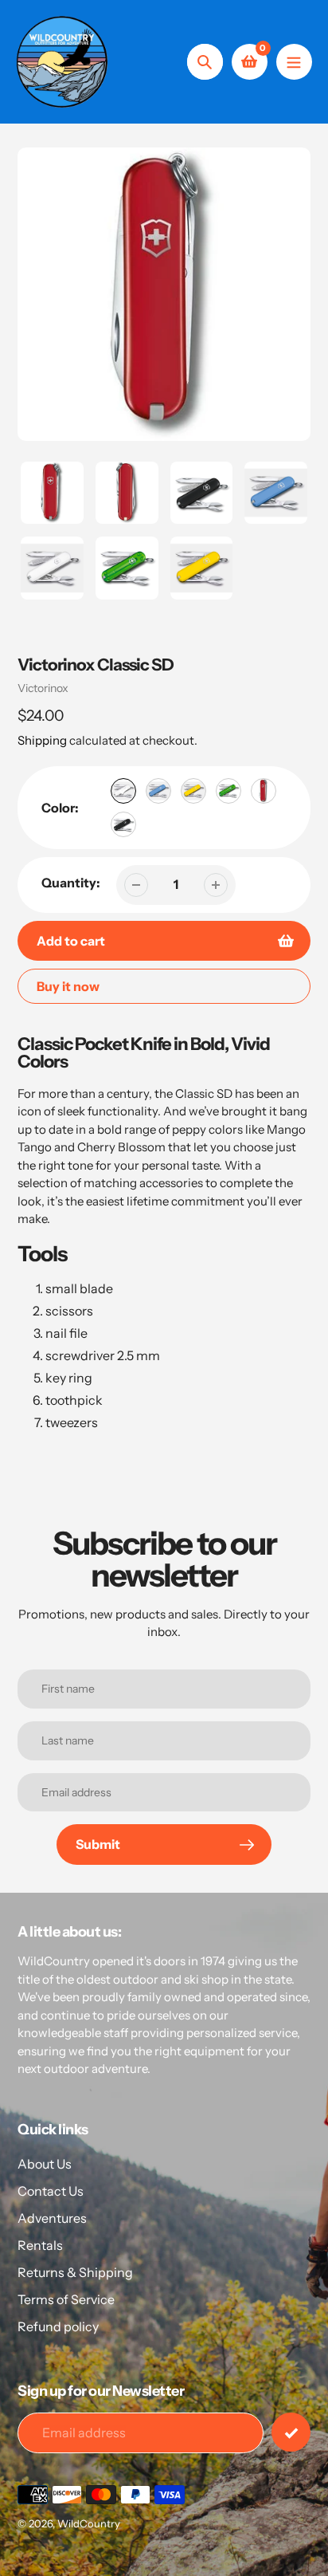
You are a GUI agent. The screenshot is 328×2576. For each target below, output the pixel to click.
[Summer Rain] (158, 791)
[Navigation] (294, 62)
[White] (123, 791)
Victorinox (43, 688)
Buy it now (68, 986)
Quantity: (71, 883)
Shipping (42, 740)
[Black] (123, 824)
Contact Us (51, 2191)
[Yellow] (193, 791)
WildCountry (89, 2523)
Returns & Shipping (75, 2272)
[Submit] (291, 2432)
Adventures (52, 2218)
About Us (45, 2164)
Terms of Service (66, 2299)
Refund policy (58, 2326)
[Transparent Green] (228, 791)
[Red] (264, 791)
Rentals (40, 2245)
